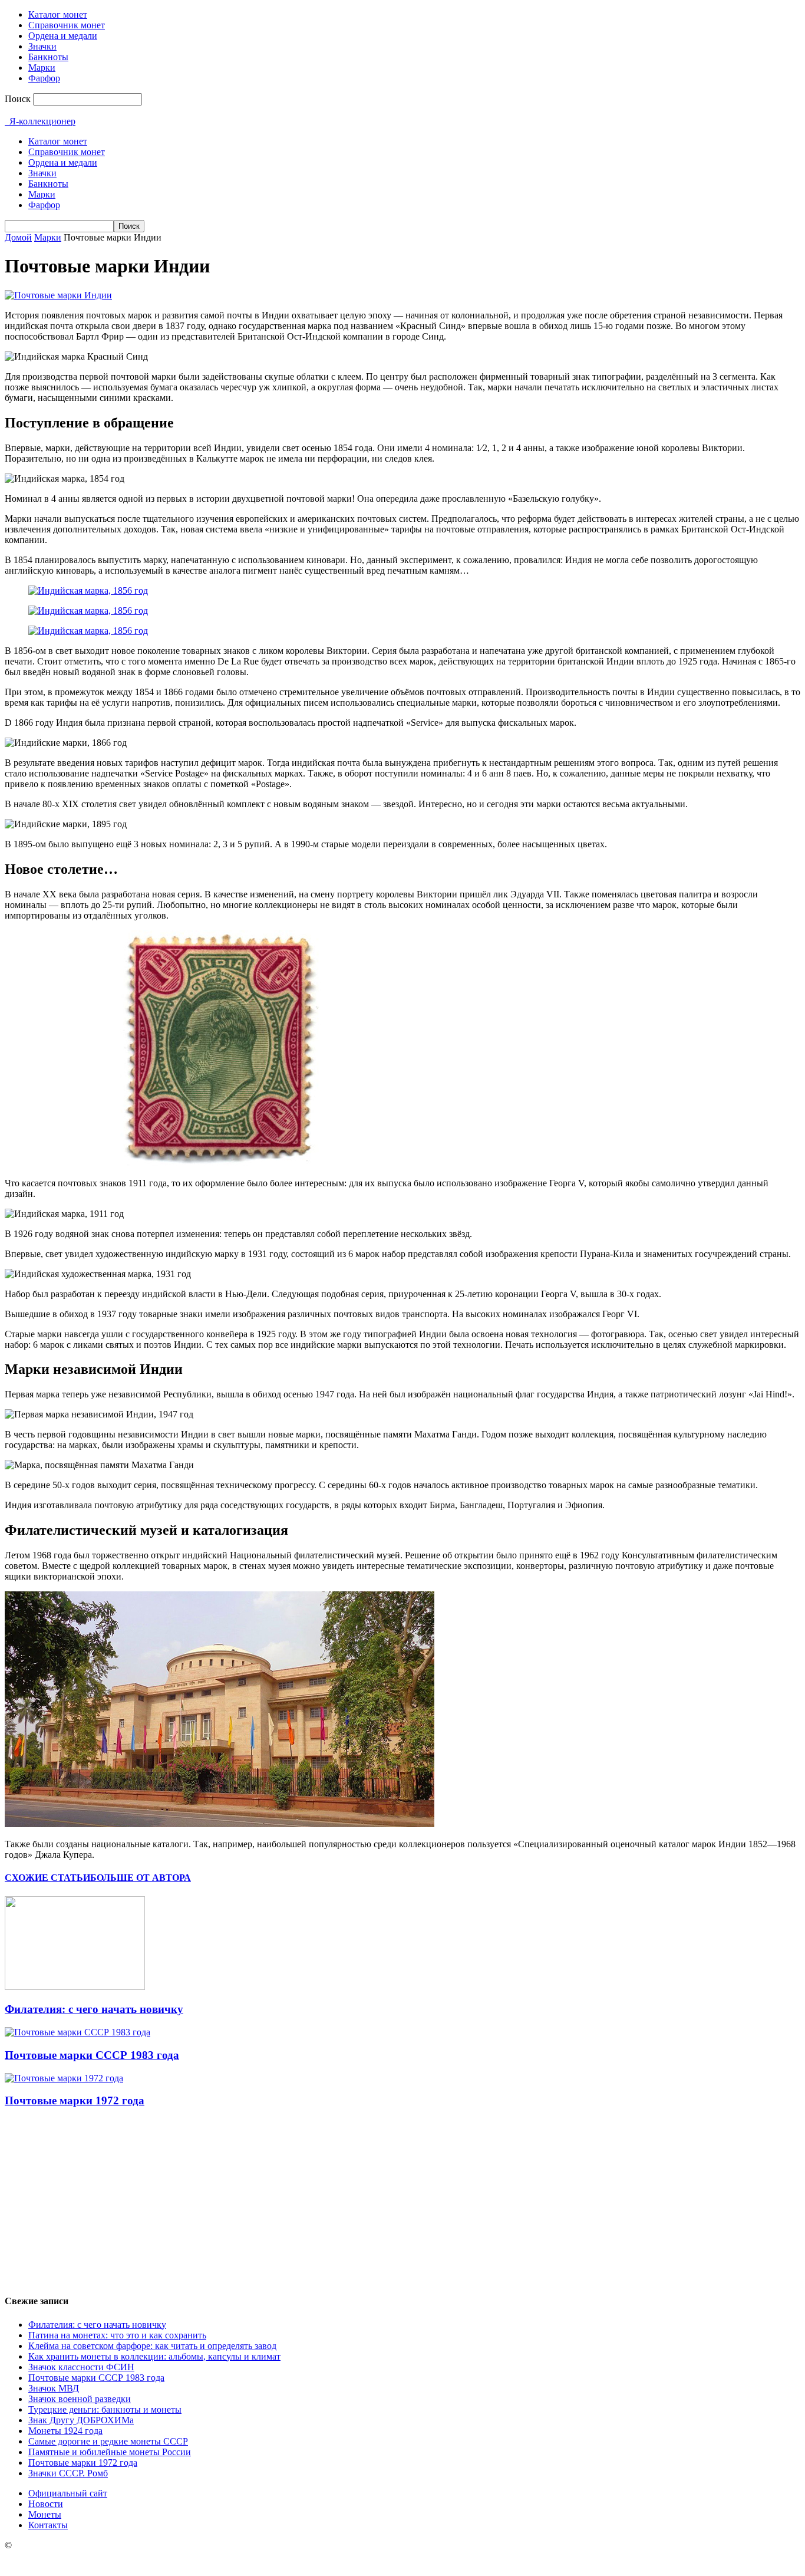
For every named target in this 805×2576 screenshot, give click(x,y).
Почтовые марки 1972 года (75, 2100)
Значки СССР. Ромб (68, 2473)
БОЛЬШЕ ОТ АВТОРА (141, 1878)
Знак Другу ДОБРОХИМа (81, 2420)
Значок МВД (54, 2388)
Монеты (45, 2514)
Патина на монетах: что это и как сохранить (117, 2335)
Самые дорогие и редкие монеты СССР (108, 2441)
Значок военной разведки (80, 2399)
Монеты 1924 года (65, 2431)
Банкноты (48, 57)
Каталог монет (58, 14)
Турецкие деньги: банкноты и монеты (105, 2409)
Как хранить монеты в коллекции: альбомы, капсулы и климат (154, 2356)
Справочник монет (67, 25)
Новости (46, 2504)
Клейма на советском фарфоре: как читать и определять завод (152, 2346)
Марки (42, 68)
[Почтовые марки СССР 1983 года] (77, 2032)
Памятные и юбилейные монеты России (110, 2452)
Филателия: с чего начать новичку (94, 2009)
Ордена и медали (63, 36)
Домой (18, 237)
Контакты (48, 2525)
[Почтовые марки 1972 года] (64, 2078)
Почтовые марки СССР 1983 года (92, 2055)
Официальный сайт (68, 2493)
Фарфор (44, 78)
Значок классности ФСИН (81, 2367)
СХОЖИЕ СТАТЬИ (47, 1878)
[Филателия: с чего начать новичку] (75, 1987)
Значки (42, 46)
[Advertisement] (402, 2201)
